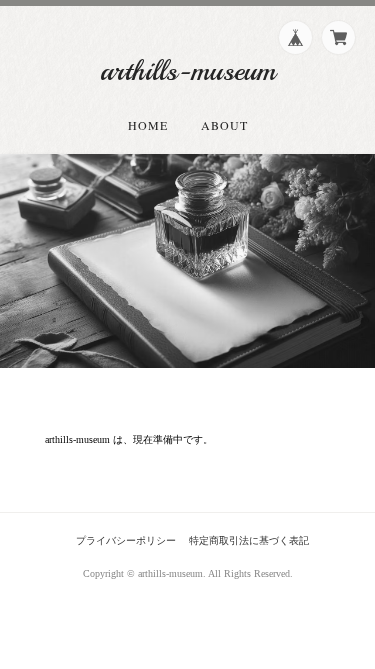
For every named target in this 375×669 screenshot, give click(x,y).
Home (148, 125)
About (224, 125)
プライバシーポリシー (126, 540)
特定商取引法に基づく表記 (249, 540)
